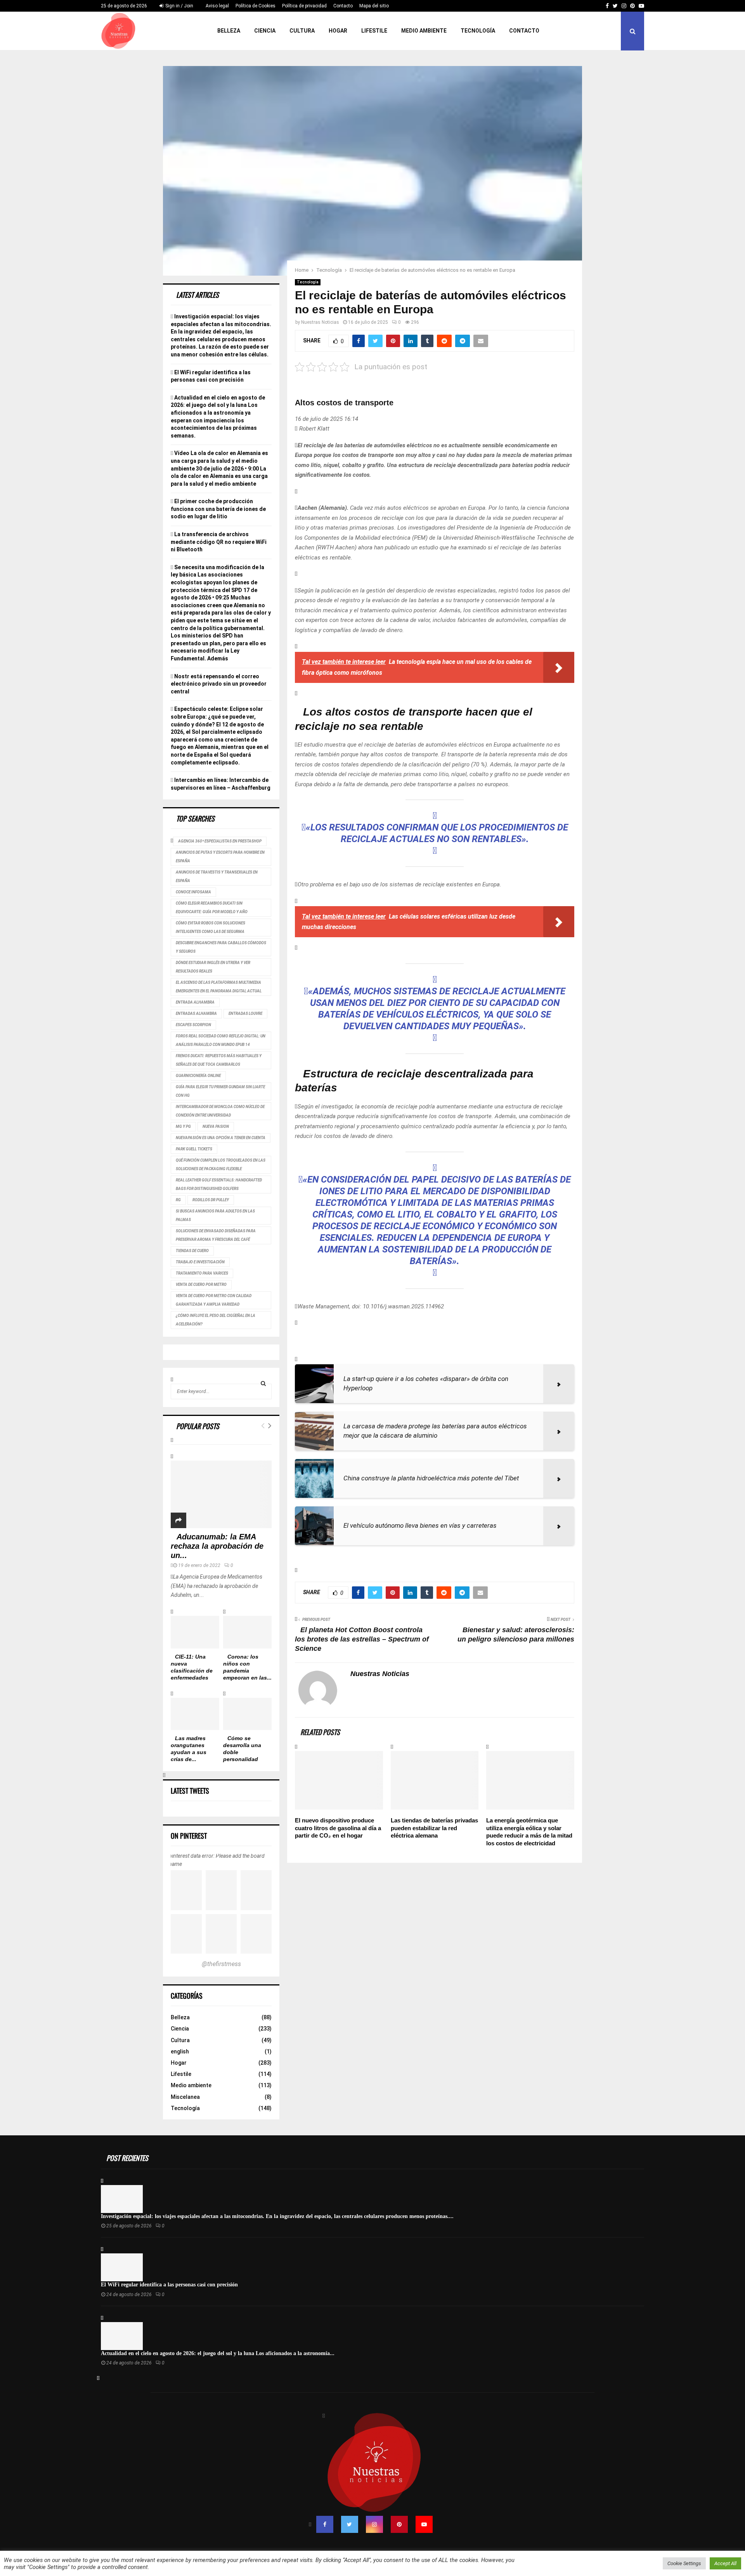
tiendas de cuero (192, 1251)
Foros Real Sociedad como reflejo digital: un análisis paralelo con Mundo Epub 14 (221, 1040)
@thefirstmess (221, 1964)
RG (178, 1200)
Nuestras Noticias (320, 322)
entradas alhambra (196, 1014)
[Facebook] (325, 2524)
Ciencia (265, 31)
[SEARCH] (263, 1383)
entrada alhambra (195, 1002)
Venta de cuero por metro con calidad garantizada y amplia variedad (214, 1300)
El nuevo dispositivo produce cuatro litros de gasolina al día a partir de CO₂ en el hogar (338, 1828)
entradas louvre (245, 1014)
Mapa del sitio (374, 6)
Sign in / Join (179, 6)
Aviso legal (217, 6)
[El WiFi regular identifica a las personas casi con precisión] (122, 2267)
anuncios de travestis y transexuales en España (217, 876)
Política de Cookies (256, 6)
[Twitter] (350, 2524)
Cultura (302, 31)
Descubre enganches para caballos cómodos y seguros (221, 947)
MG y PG (183, 1126)
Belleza (229, 31)
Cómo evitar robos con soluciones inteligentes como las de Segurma (211, 927)
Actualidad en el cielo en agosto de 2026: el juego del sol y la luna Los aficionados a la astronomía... (218, 2353)
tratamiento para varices (202, 1273)
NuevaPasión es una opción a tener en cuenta (221, 1138)
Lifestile (374, 31)
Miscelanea (185, 2097)
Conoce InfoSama (193, 892)
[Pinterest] (399, 2524)
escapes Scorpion (193, 1025)
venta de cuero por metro (201, 1285)
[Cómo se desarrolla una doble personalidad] (247, 1714)
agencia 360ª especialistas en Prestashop (220, 841)
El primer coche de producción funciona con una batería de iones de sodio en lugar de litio (218, 509)
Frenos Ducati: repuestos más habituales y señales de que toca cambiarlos (219, 1060)
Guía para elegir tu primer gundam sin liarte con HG (220, 1091)
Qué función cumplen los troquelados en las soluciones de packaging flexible (221, 1165)
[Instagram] (374, 2524)
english (180, 2051)
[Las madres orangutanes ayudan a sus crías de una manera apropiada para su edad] (195, 1714)
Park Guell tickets (194, 1149)
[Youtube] (424, 2524)
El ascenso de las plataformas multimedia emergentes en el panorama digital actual (219, 987)
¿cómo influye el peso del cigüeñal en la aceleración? (216, 1320)
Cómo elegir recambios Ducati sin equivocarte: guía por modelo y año (212, 908)
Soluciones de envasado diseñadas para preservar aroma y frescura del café (216, 1235)
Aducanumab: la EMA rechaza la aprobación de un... (217, 1546)
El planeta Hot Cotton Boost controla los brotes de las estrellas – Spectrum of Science (362, 1639)
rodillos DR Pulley (211, 1200)
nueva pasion (216, 1126)
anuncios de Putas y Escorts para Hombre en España (220, 857)
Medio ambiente (424, 31)
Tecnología (478, 31)
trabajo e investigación (200, 1262)
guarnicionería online (198, 1076)
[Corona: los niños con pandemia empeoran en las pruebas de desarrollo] (247, 1632)
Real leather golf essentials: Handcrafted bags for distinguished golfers (219, 1184)
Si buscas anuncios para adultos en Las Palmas (215, 1215)
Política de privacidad (304, 6)
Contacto (343, 6)
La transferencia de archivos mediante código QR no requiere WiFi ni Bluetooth (219, 542)
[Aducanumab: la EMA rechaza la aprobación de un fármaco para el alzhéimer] (221, 1494)
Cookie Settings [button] (684, 2563)
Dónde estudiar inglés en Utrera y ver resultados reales (213, 967)
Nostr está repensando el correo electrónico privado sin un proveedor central (219, 684)
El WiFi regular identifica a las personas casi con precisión (169, 2285)
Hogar (338, 31)
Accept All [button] (725, 2563)
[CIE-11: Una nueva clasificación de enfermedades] (195, 1632)
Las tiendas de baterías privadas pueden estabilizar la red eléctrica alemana (434, 1828)
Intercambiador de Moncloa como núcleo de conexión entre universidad (220, 1111)
